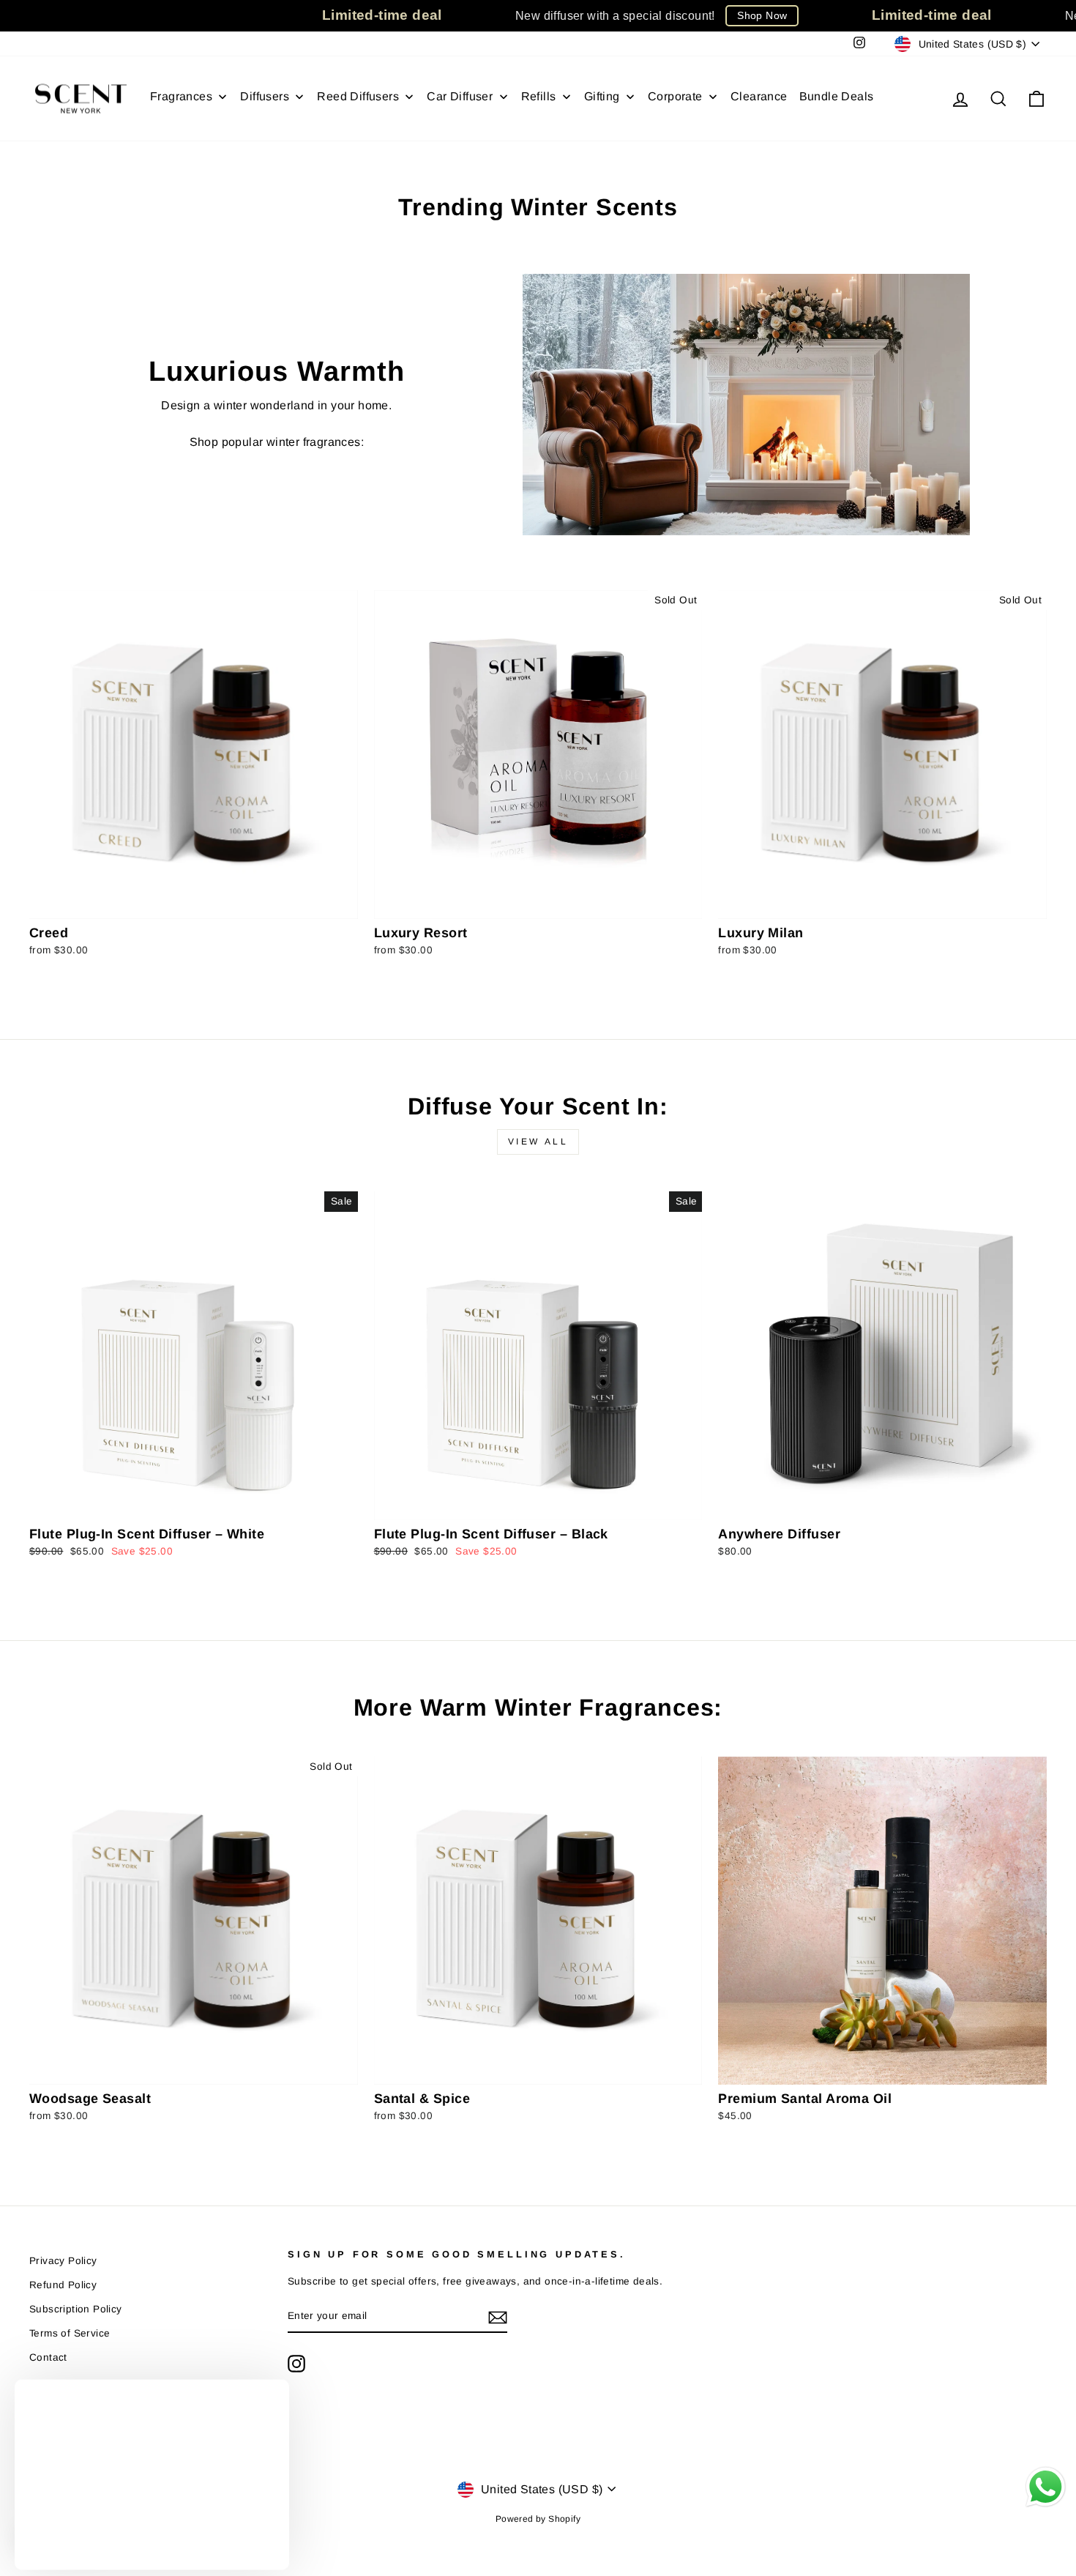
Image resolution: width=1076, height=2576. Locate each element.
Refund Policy (63, 2285)
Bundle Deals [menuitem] (837, 96)
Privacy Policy (63, 2261)
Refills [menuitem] (539, 96)
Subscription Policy (76, 2309)
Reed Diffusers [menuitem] (358, 96)
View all (538, 1142)
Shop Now (762, 15)
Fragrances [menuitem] (181, 96)
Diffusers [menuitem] (265, 96)
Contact (48, 2357)
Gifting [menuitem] (602, 96)
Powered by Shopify (538, 2519)
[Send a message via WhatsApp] (1046, 2487)
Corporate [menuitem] (675, 96)
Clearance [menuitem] (759, 96)
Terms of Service (70, 2333)
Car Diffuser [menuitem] (460, 96)
